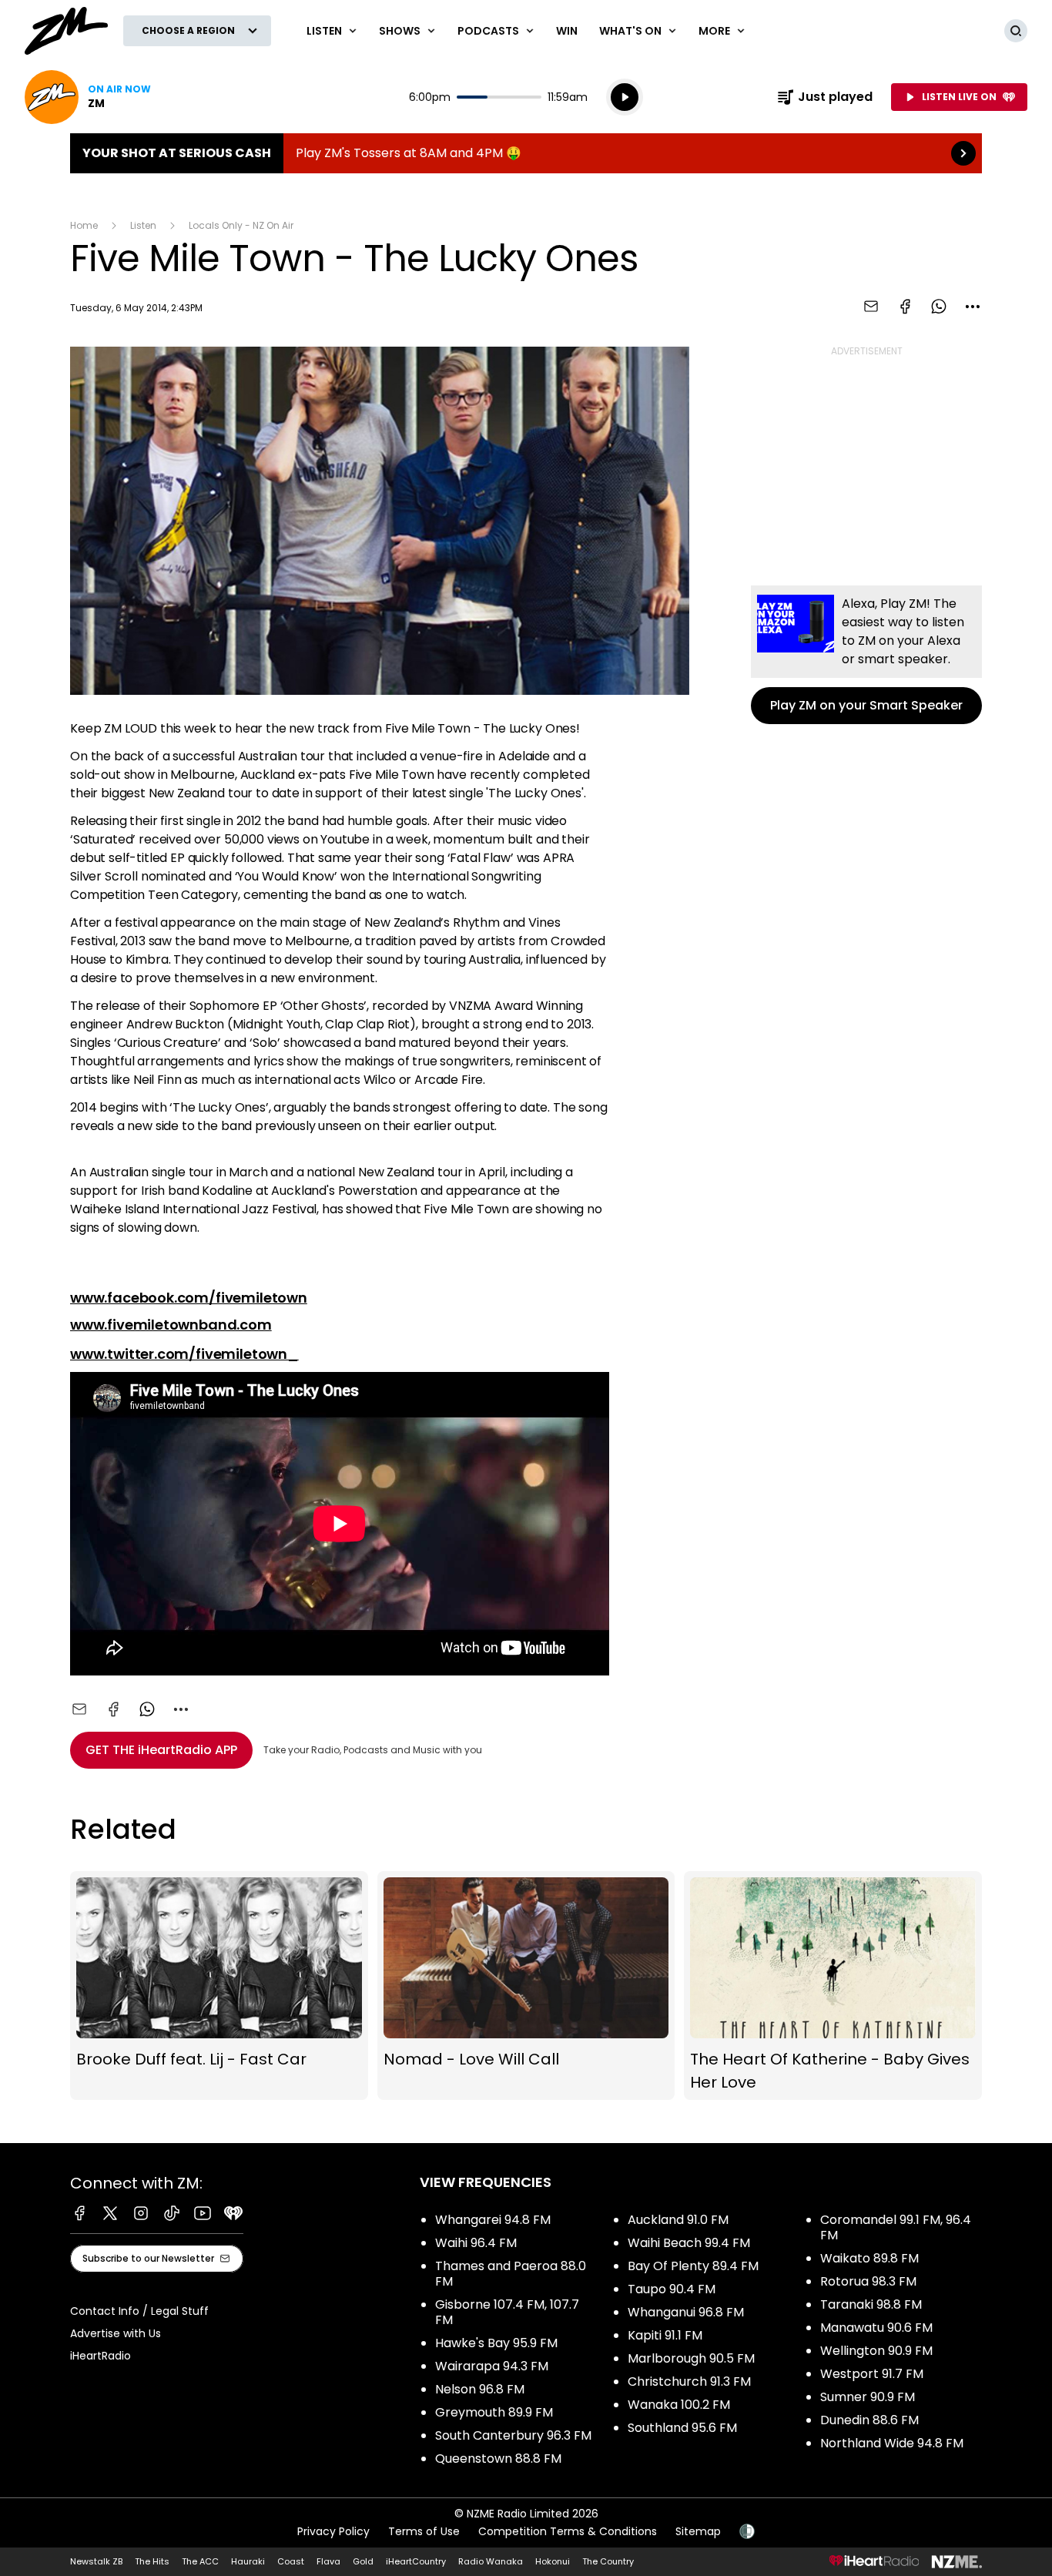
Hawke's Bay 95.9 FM (496, 2343)
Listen (143, 225)
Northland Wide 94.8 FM (892, 2443)
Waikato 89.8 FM (869, 2258)
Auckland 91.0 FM (678, 2220)
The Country (608, 2561)
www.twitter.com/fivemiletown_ (184, 1354)
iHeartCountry (416, 2561)
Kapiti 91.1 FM (665, 2335)
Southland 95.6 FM (682, 2428)
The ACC (200, 2561)
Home (84, 225)
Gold (363, 2561)
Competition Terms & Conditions (568, 2531)
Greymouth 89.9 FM (494, 2412)
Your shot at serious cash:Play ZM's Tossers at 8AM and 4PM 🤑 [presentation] (526, 153)
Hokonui (553, 2561)
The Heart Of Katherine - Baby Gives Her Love (833, 1985)
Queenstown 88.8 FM (498, 2459)
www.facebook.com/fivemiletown (189, 1298)
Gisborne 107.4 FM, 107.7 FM (507, 2312)
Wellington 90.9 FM (876, 2351)
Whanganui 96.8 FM (686, 2312)
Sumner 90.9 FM (868, 2397)
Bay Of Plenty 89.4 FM (693, 2266)
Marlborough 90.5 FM (691, 2358)
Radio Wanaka (491, 2561)
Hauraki (248, 2561)
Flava (328, 2561)
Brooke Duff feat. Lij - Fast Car (219, 1985)
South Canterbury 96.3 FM (513, 2435)
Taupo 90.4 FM (672, 2289)
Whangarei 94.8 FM (493, 2220)
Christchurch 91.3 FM (689, 2381)
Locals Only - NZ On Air (241, 225)
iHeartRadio (101, 2356)
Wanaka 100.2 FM (679, 2405)
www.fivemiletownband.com (171, 1325)
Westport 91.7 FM (872, 2374)
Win (567, 31)
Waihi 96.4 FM (476, 2243)
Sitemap (698, 2531)
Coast (291, 2561)
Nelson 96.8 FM (480, 2389)
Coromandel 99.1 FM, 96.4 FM (896, 2227)
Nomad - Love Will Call (526, 1985)
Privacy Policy (333, 2531)
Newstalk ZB (96, 2561)
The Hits (152, 2561)
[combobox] (973, 307)
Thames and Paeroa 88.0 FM (511, 2274)
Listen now (88, 97)
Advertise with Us (116, 2333)
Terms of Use (424, 2531)
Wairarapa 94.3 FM (492, 2366)
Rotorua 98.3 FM (868, 2281)
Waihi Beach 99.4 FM (689, 2243)
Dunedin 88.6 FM (869, 2420)
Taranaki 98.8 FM (871, 2304)
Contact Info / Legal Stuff (139, 2311)
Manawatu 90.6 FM (876, 2328)
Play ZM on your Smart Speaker (866, 655)
